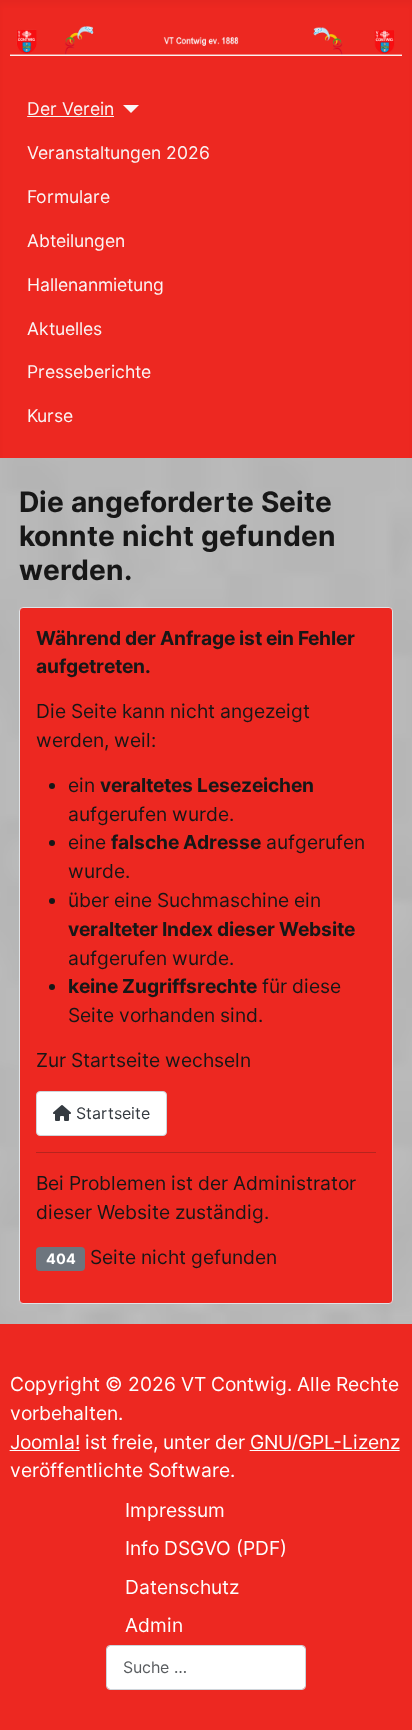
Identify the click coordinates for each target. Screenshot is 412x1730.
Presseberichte (89, 371)
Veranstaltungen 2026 (118, 152)
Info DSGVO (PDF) (206, 1548)
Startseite (110, 1113)
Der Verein (70, 108)
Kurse (50, 415)
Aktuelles (64, 328)
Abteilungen (76, 240)
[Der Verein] (126, 109)
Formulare (68, 196)
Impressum (175, 1510)
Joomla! (45, 1442)
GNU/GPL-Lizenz (325, 1442)
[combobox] (206, 1667)
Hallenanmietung (95, 284)
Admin (154, 1625)
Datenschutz (182, 1587)
